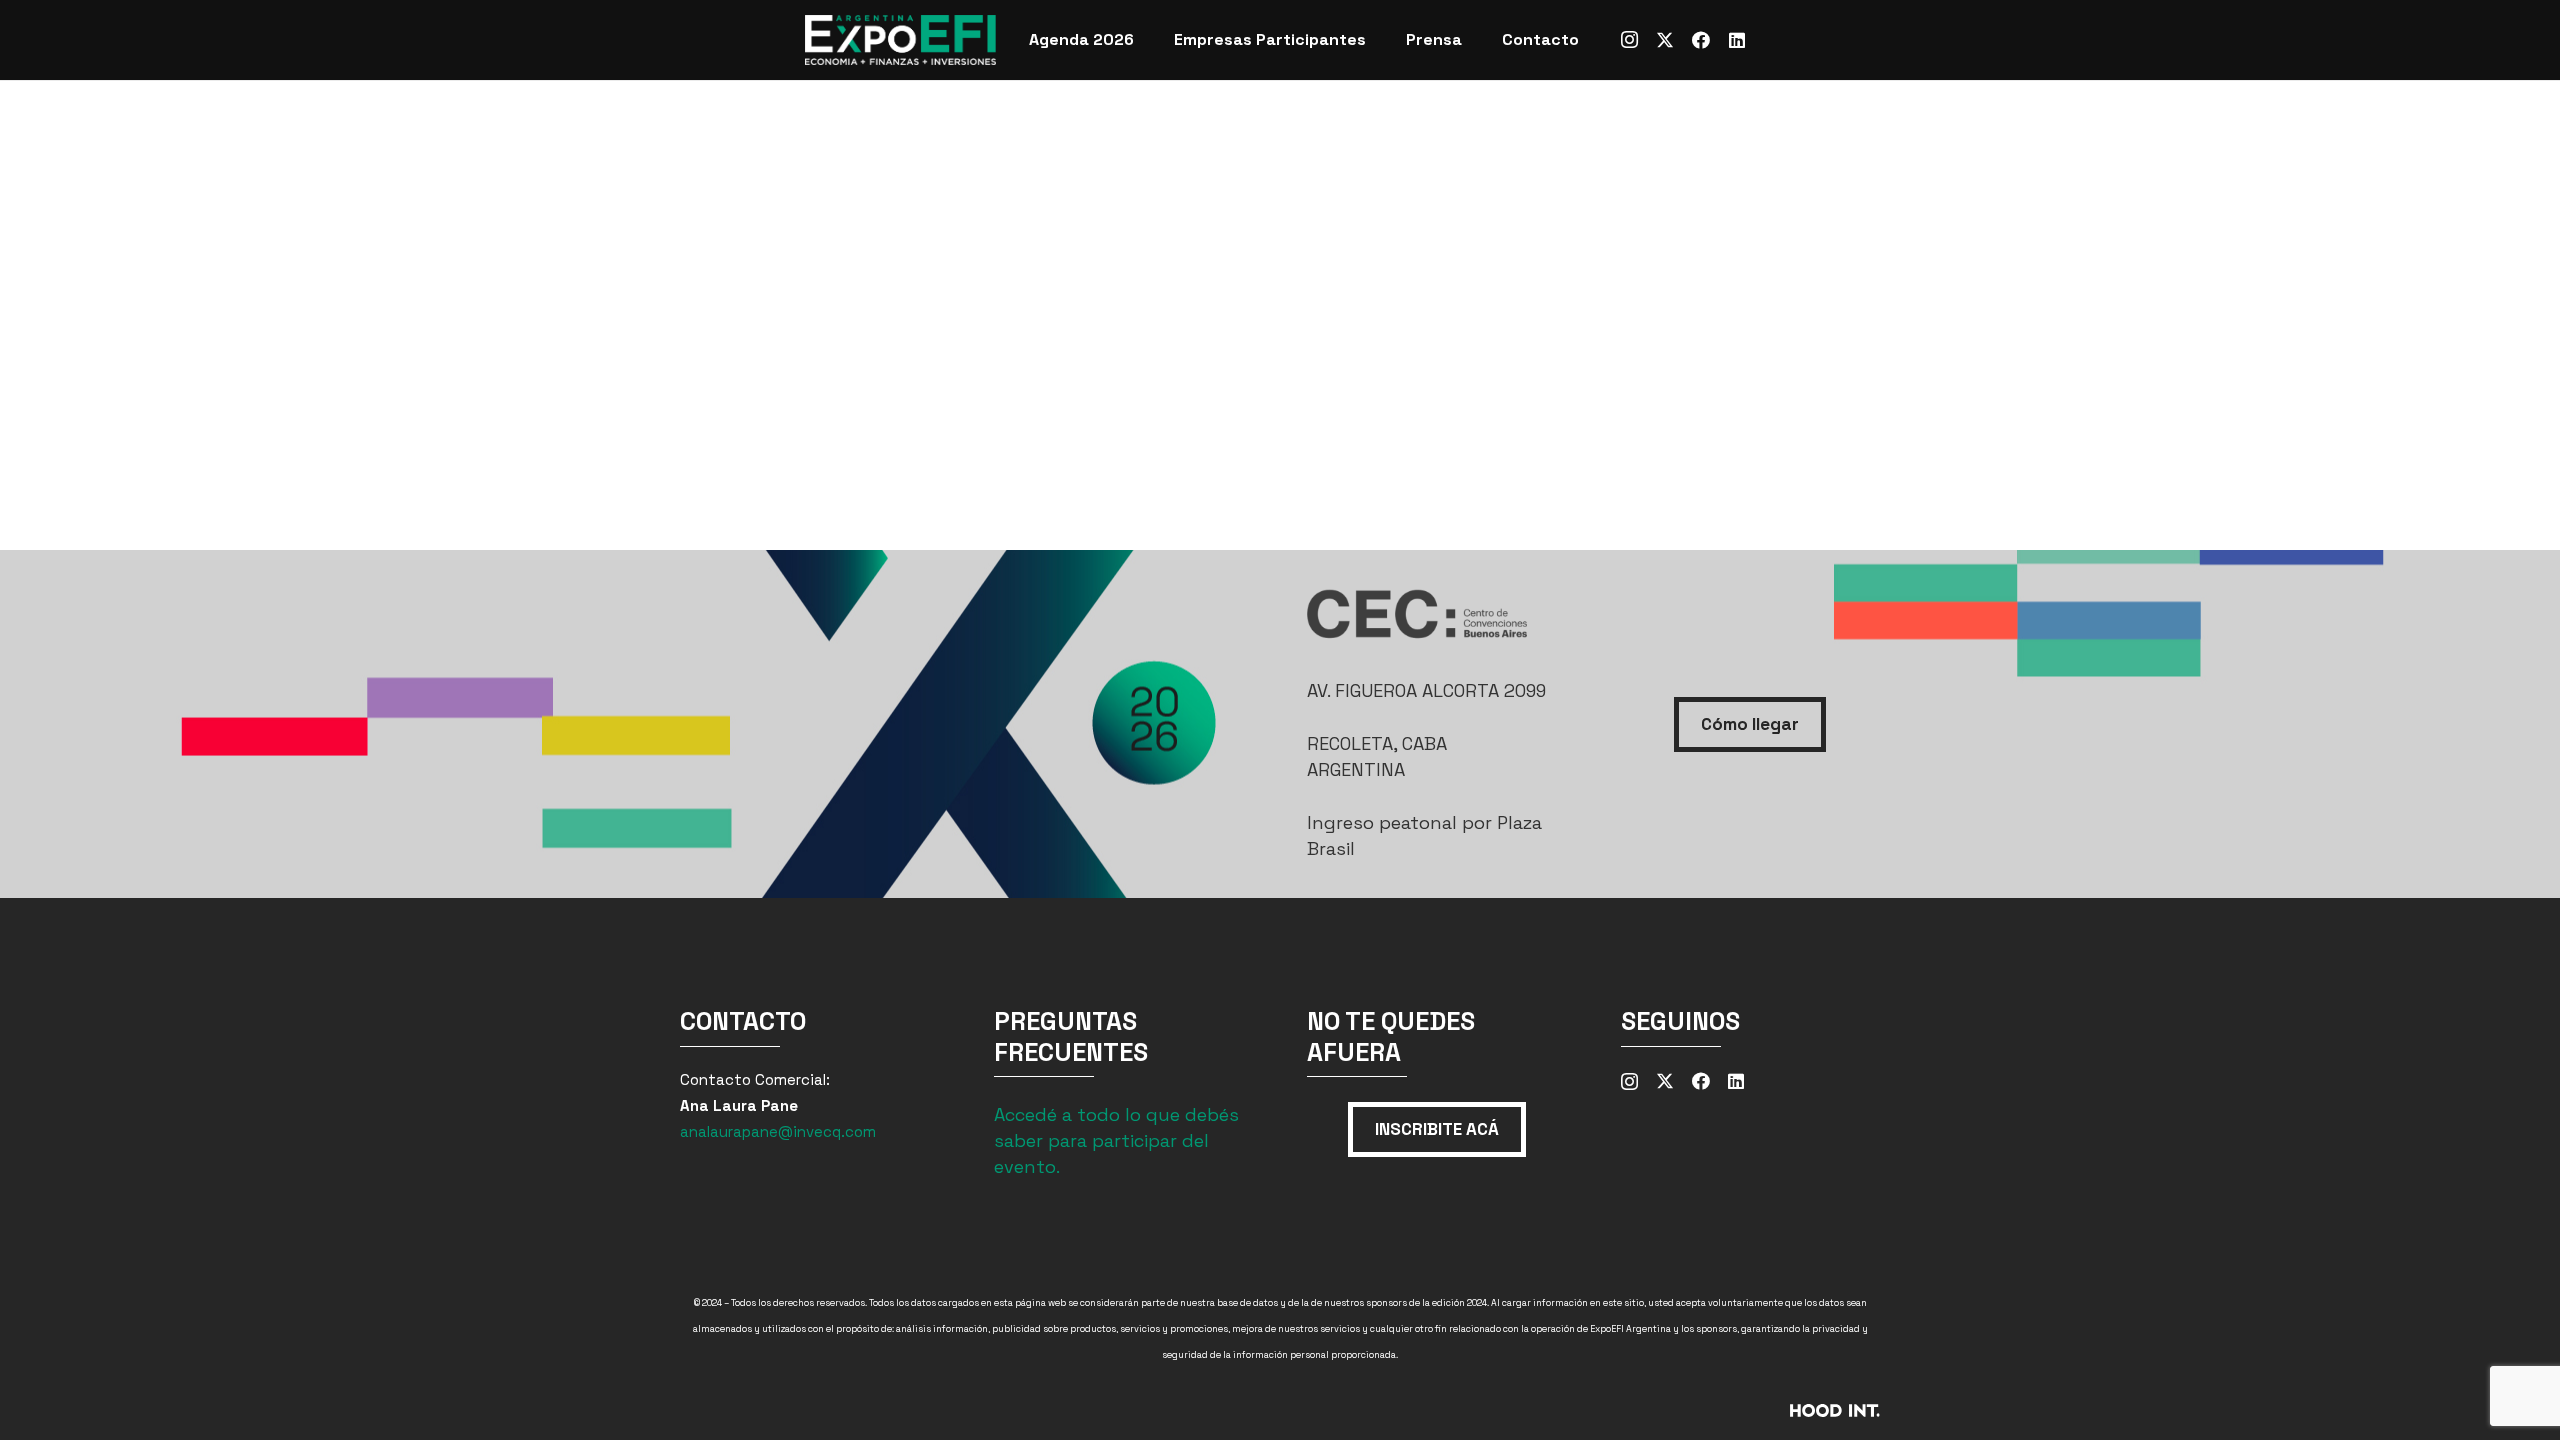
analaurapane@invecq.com (778, 1131)
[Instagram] (1629, 40)
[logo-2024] (901, 40)
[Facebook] (1701, 40)
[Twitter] (1665, 40)
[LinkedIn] (1737, 40)
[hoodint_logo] (1698, 1417)
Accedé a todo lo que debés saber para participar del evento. (1116, 1140)
